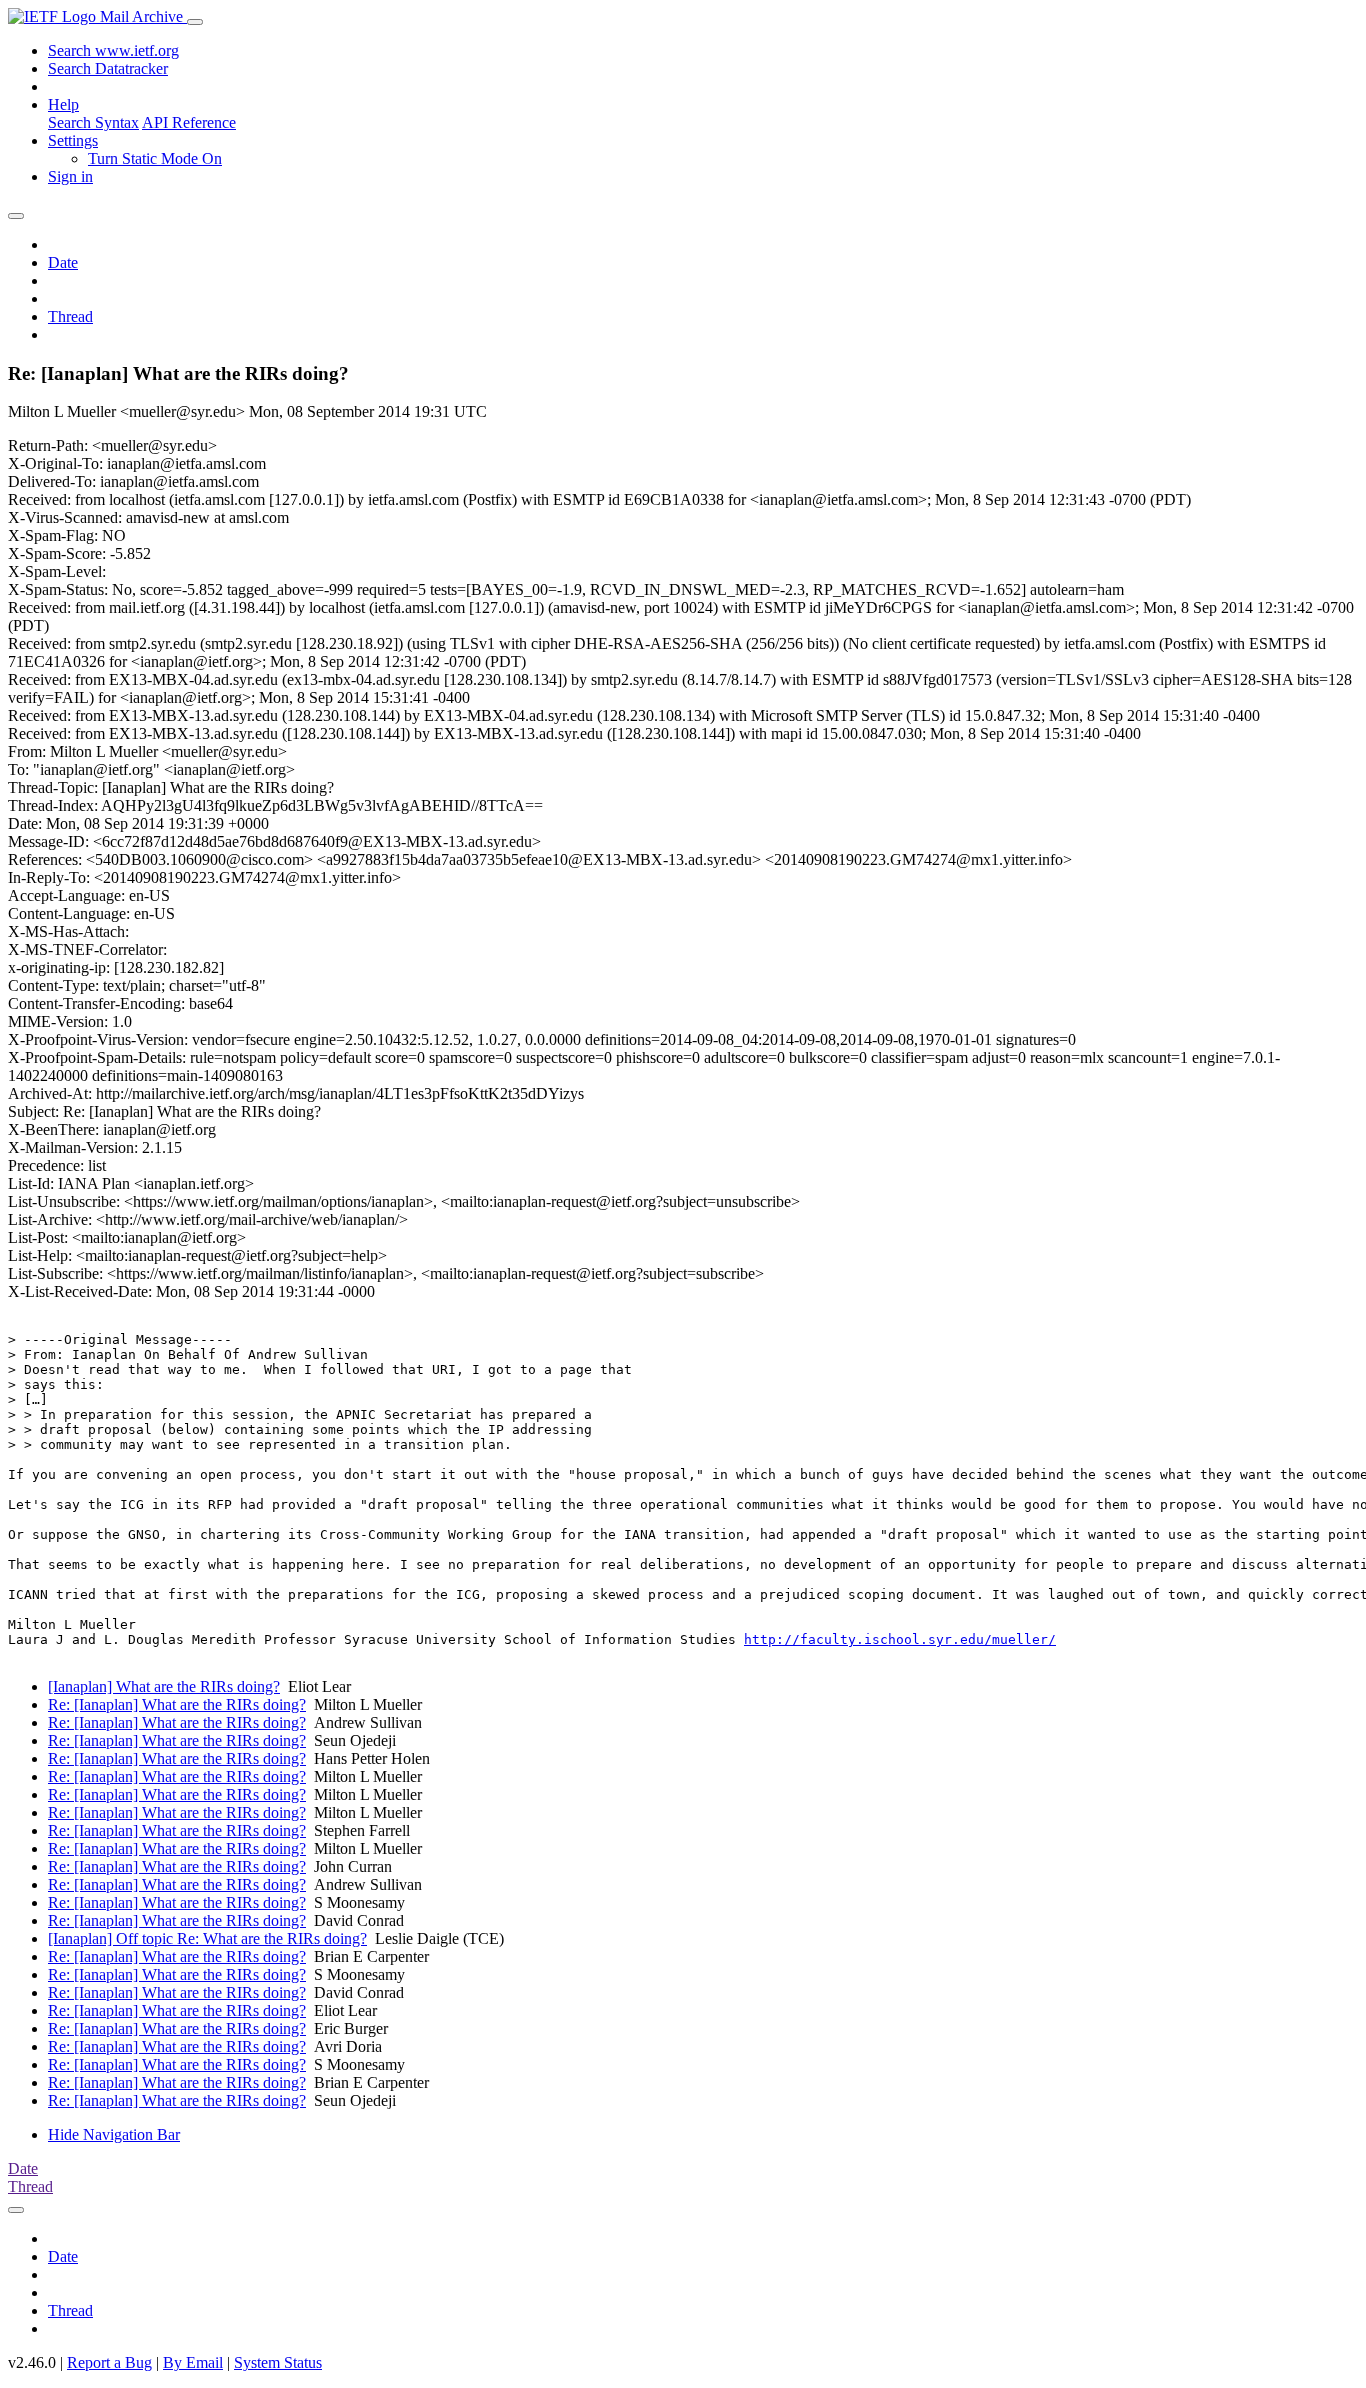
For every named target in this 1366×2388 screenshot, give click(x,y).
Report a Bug (109, 2362)
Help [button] (63, 104)
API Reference (189, 122)
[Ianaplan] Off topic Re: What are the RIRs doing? (207, 1938)
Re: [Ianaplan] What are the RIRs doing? (177, 1704)
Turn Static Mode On (155, 158)
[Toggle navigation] (195, 22)
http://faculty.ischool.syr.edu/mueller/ (900, 1639)
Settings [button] (73, 140)
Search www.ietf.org (113, 50)
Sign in (70, 176)
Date (63, 262)
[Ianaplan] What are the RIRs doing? (164, 1686)
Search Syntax (93, 122)
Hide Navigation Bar (114, 2134)
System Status (278, 2362)
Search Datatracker (108, 68)
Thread (70, 316)
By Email (193, 2362)
